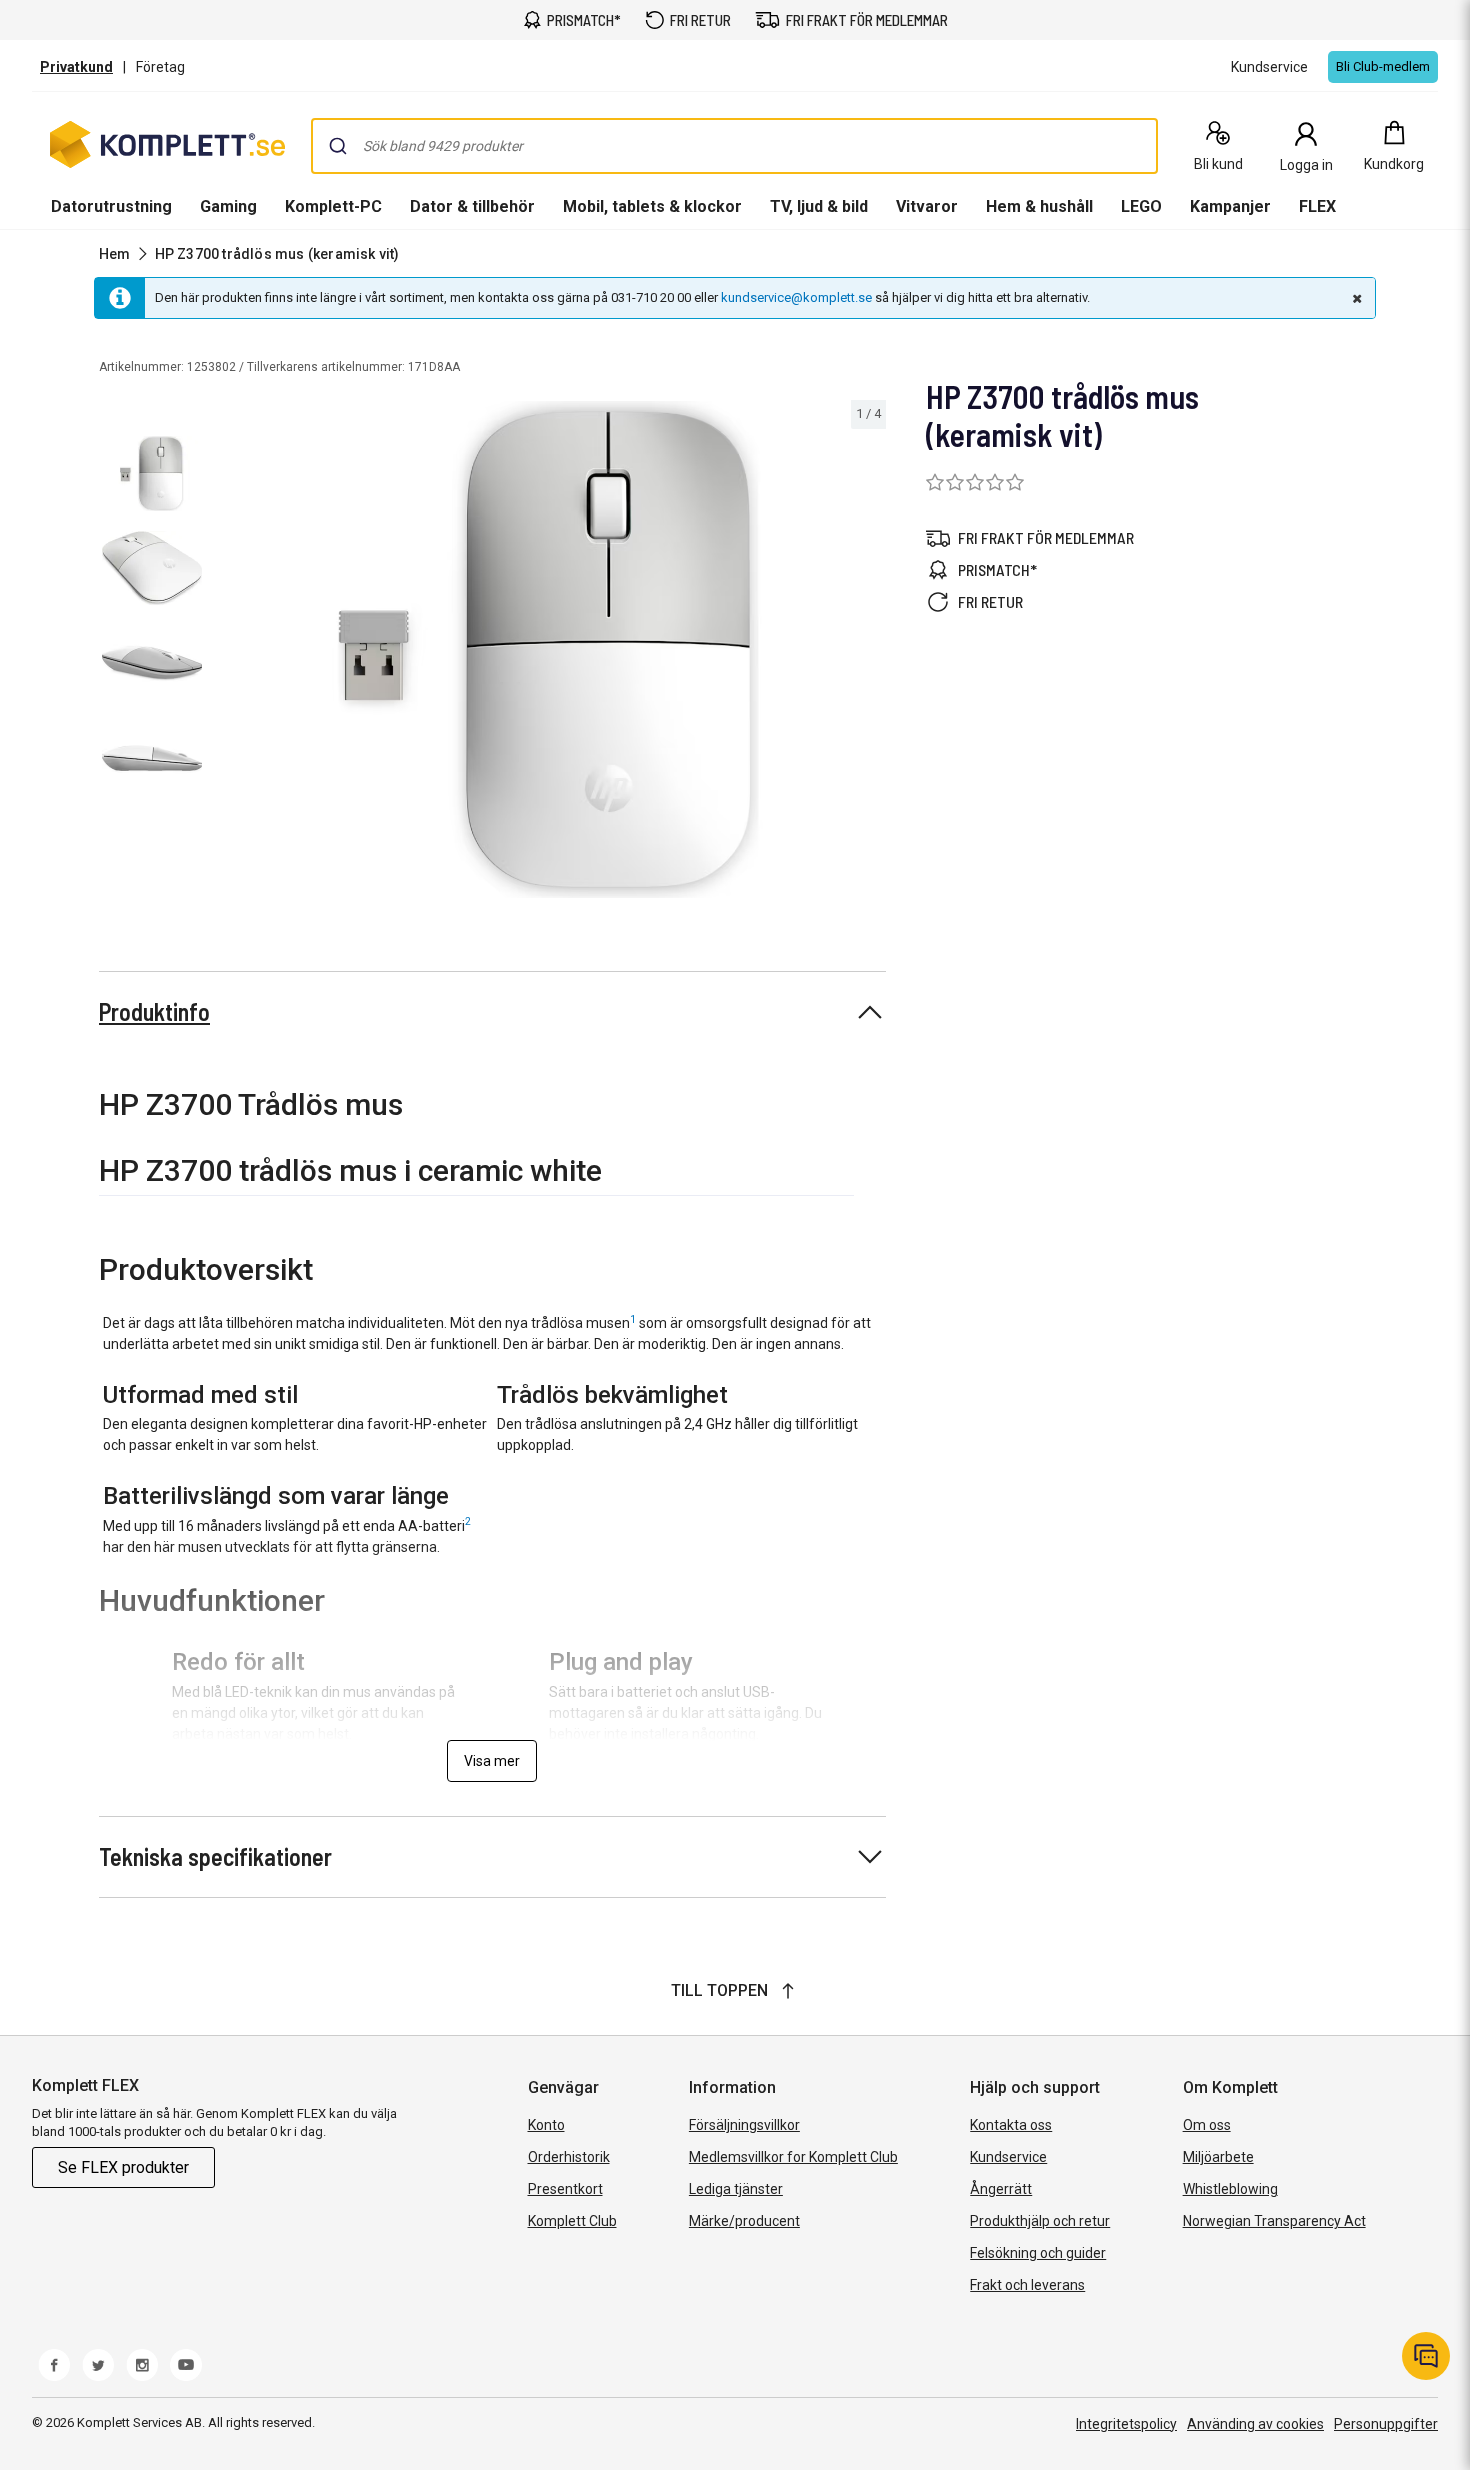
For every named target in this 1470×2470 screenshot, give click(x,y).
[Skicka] (338, 146)
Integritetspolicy (1126, 2424)
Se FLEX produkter (123, 2167)
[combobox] (734, 146)
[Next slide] (868, 653)
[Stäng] (1355, 298)
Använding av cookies (1255, 2424)
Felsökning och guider (1038, 2253)
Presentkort (565, 2189)
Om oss (1207, 2125)
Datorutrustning (111, 206)
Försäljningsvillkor (744, 2125)
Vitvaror (927, 206)
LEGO (1141, 206)
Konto (546, 2125)
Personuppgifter (1386, 2424)
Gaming (228, 206)
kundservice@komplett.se (796, 297)
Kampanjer (1230, 206)
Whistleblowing (1230, 2189)
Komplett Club (572, 2221)
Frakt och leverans (1027, 2285)
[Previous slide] (228, 653)
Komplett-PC (333, 206)
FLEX (1317, 206)
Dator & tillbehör (472, 206)
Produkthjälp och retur (1040, 2221)
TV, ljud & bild (819, 206)
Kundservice (1008, 2157)
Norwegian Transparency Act (1274, 2221)
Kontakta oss (1011, 2125)
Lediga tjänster (736, 2189)
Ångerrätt (1001, 2189)
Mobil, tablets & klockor (652, 206)
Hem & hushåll (1039, 206)
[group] (548, 649)
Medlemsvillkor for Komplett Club (793, 2157)
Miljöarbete (1218, 2157)
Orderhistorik (569, 2157)
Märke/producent (744, 2221)
